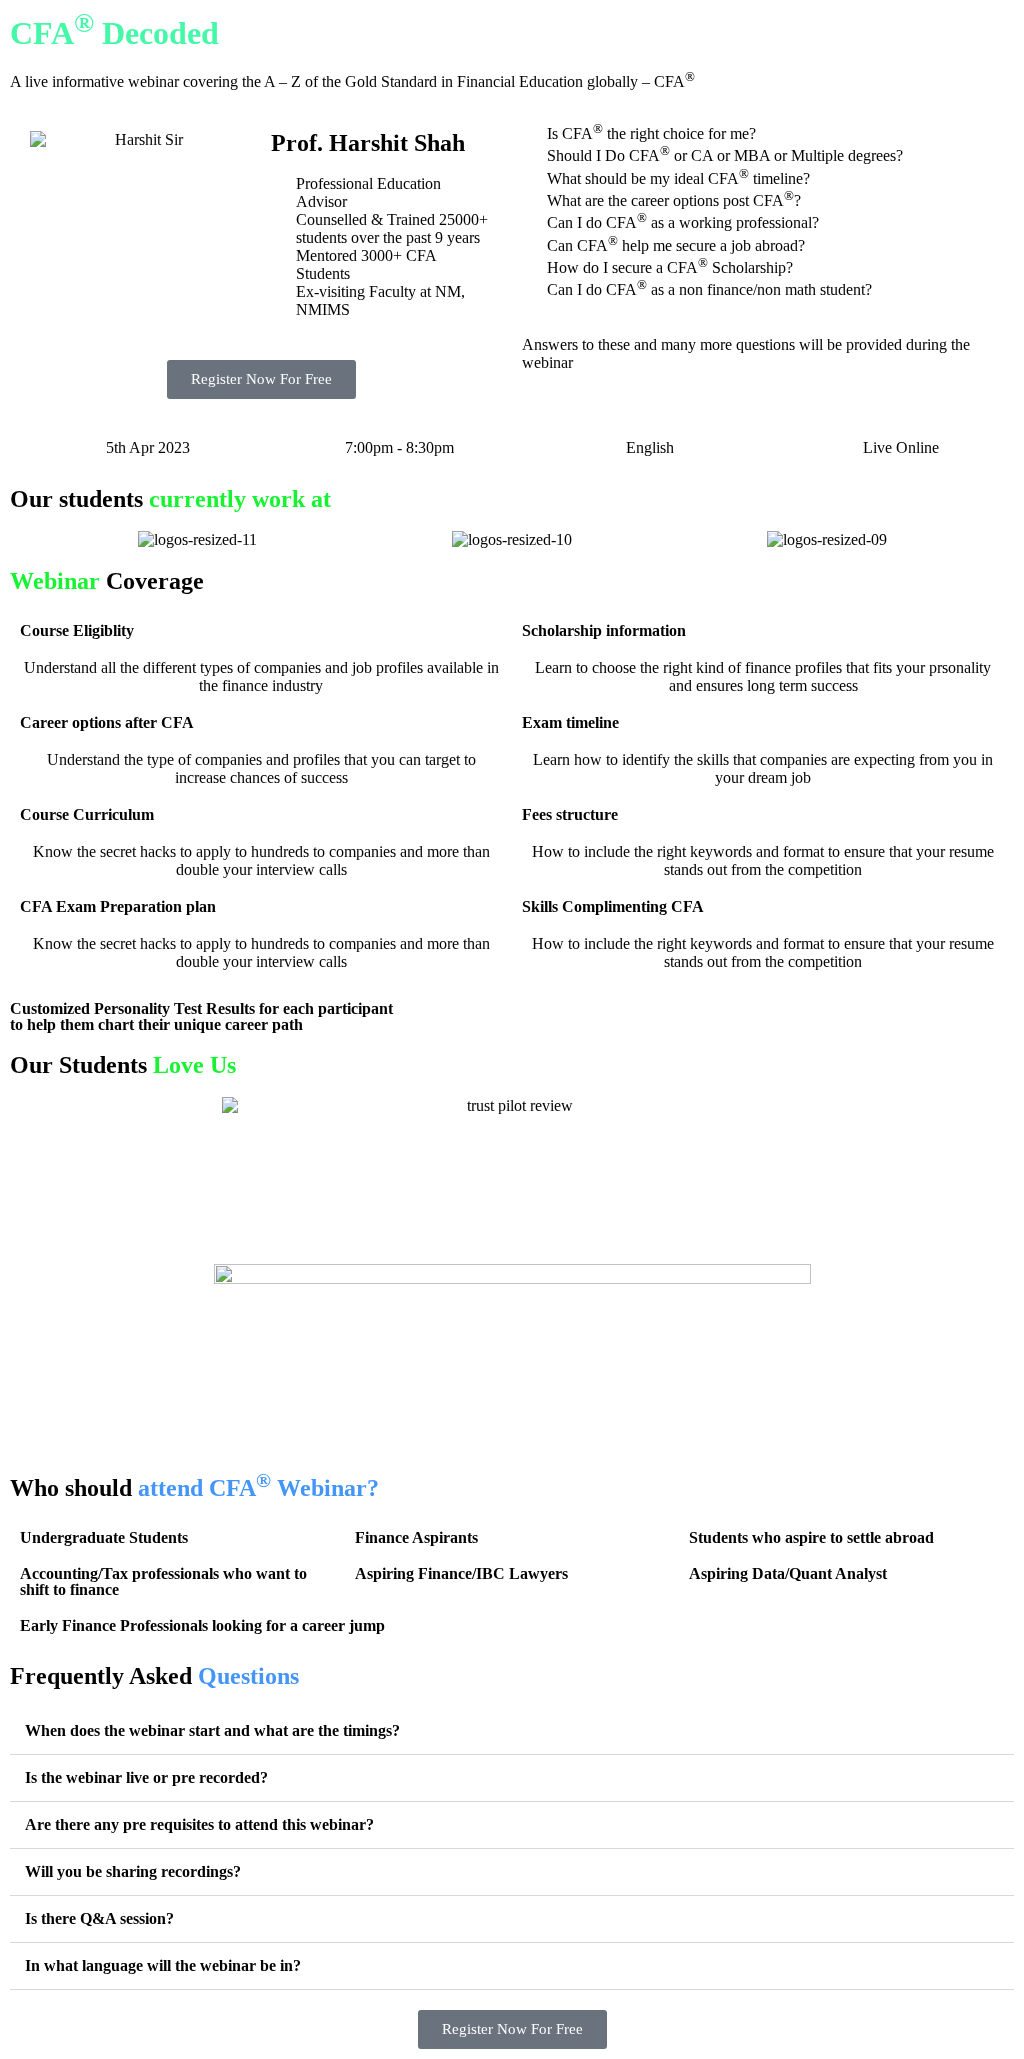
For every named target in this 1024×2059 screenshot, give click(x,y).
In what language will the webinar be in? (163, 1965)
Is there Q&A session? (99, 1918)
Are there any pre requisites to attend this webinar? (199, 1824)
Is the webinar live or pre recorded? (146, 1777)
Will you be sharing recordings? (133, 1871)
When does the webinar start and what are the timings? (212, 1730)
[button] (19, 540)
